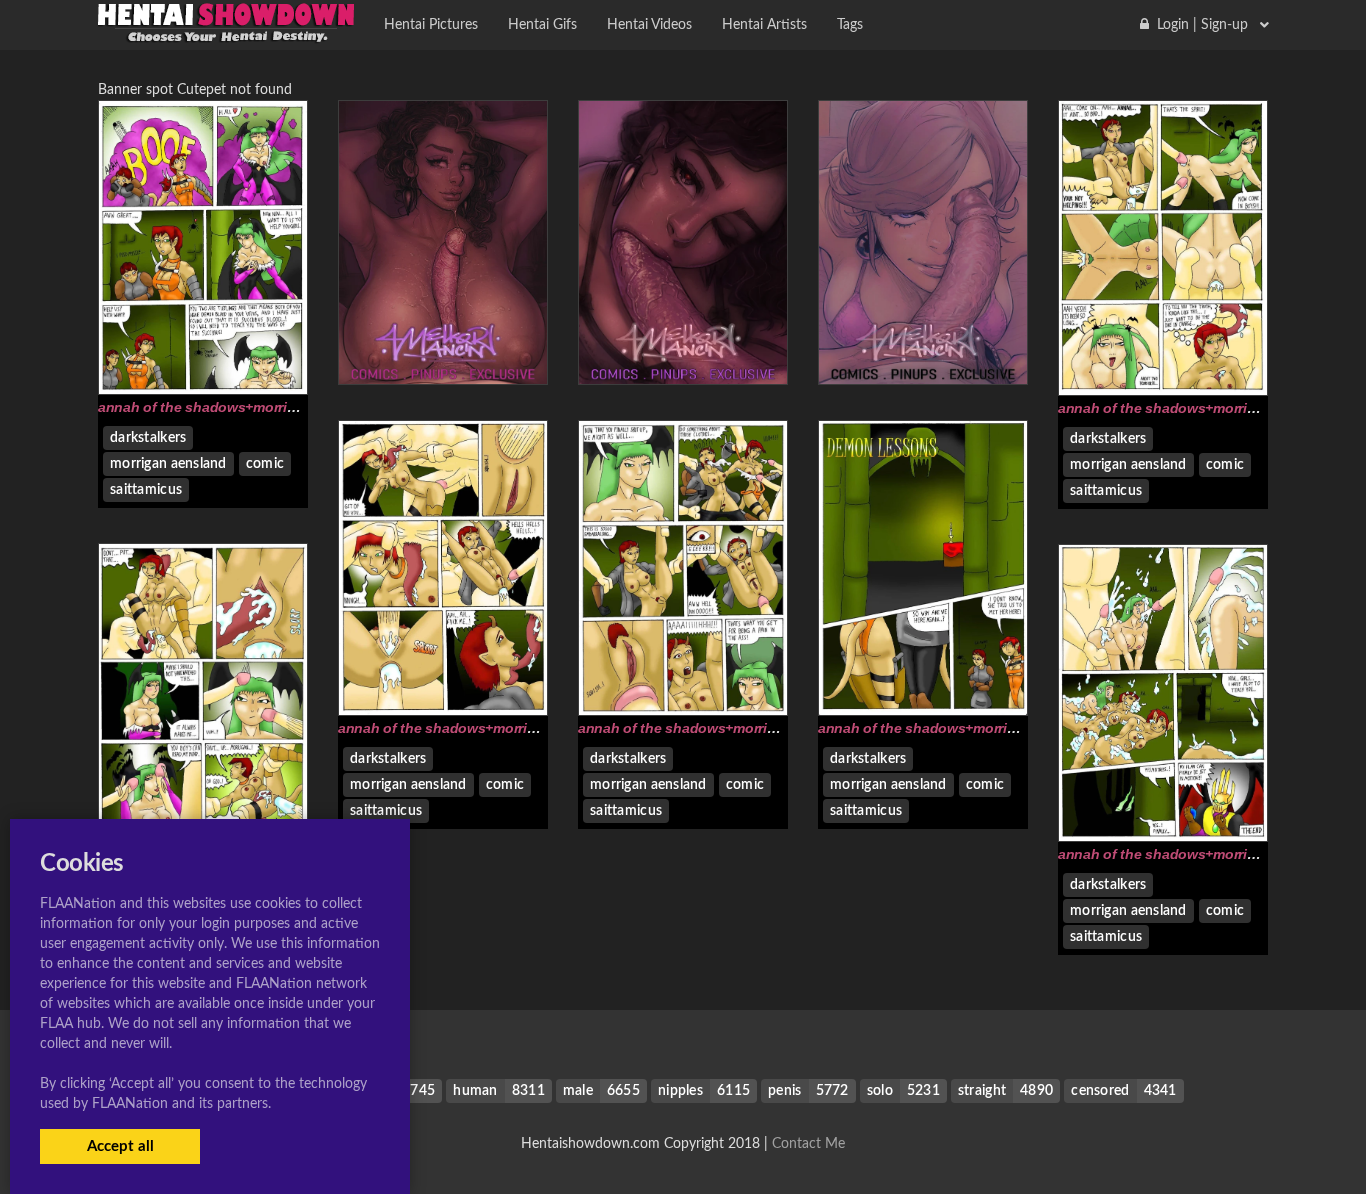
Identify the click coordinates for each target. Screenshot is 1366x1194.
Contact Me (808, 1144)
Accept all (120, 1146)
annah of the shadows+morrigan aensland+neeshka (269, 407)
